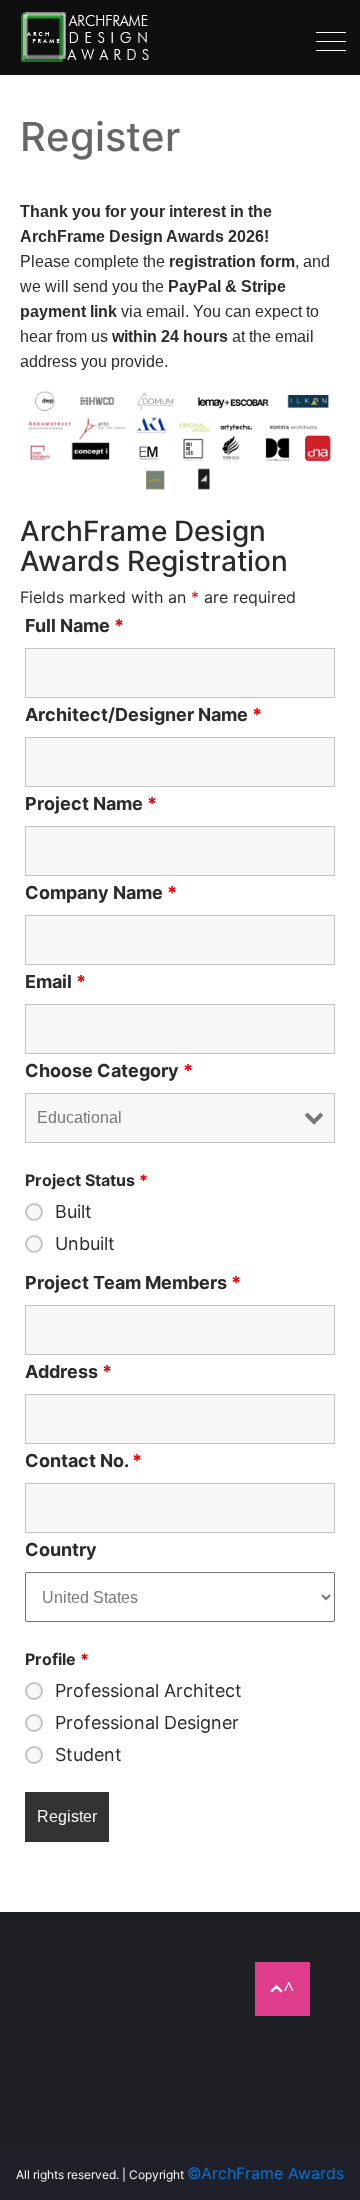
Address (68, 1372)
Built (73, 1212)
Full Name (74, 626)
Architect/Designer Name (143, 715)
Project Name (91, 804)
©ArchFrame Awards (265, 2173)
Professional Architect (148, 1691)
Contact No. (83, 1461)
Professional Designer (147, 1723)
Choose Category (109, 1071)
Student (88, 1755)
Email (55, 982)
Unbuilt (85, 1244)
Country (61, 1550)
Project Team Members (133, 1283)
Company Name (101, 893)
